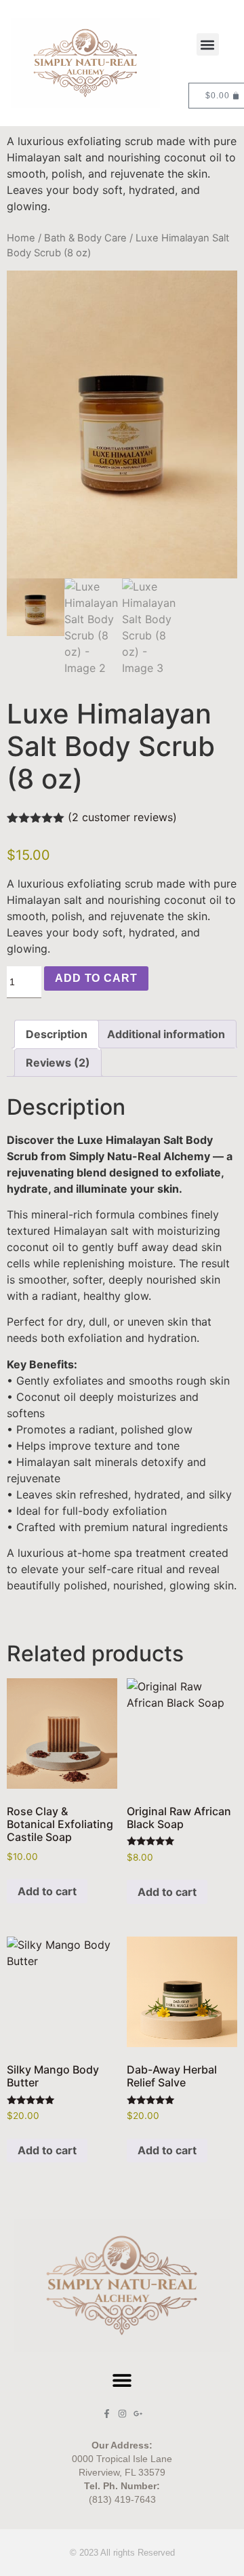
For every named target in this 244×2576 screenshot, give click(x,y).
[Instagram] (122, 2414)
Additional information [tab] (166, 1034)
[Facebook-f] (107, 2414)
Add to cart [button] (47, 1891)
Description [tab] (57, 1034)
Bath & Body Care (85, 238)
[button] (208, 44)
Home (21, 238)
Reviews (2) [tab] (58, 1063)
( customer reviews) (122, 817)
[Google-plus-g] (138, 2414)
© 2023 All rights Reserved (122, 2553)
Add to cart (96, 978)
